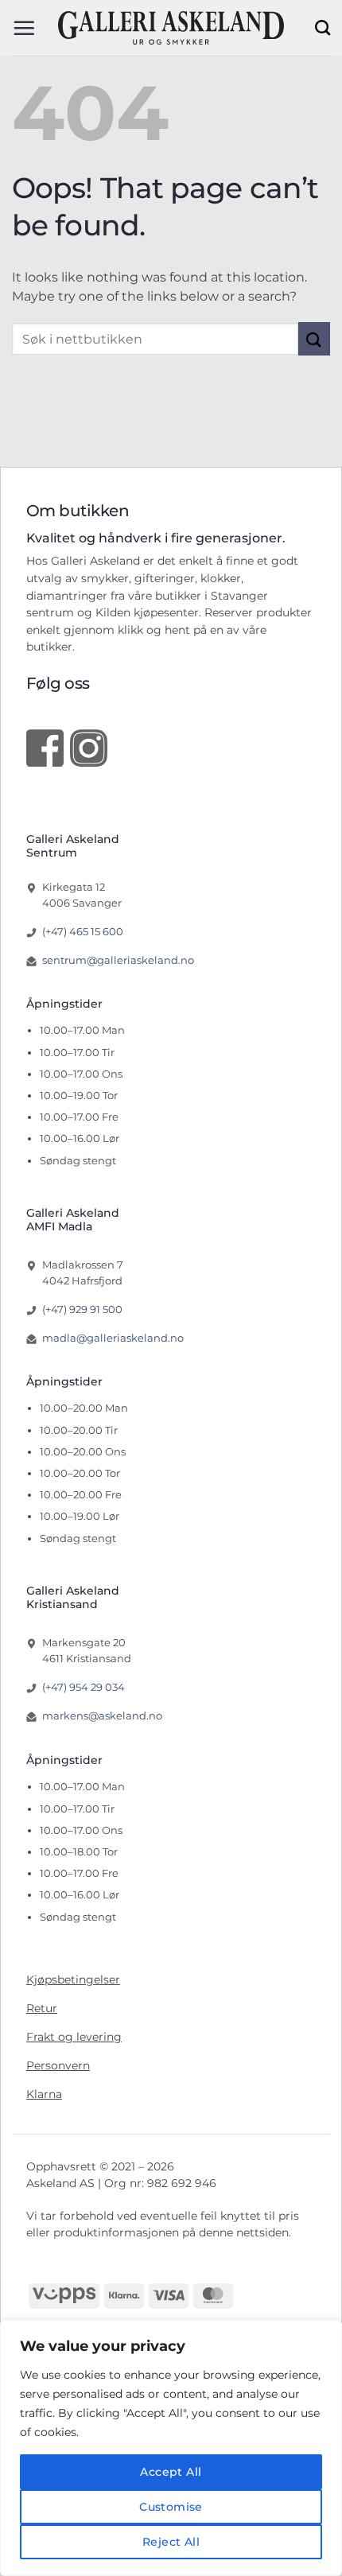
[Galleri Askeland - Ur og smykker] (171, 28)
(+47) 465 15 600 (83, 931)
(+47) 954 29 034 (84, 1687)
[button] (24, 28)
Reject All (171, 2542)
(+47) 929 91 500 (82, 1309)
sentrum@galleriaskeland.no (118, 960)
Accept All (171, 2472)
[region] (171, 2448)
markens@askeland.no (102, 1715)
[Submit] (314, 338)
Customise (171, 2507)
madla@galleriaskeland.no (113, 1338)
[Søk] (323, 27)
